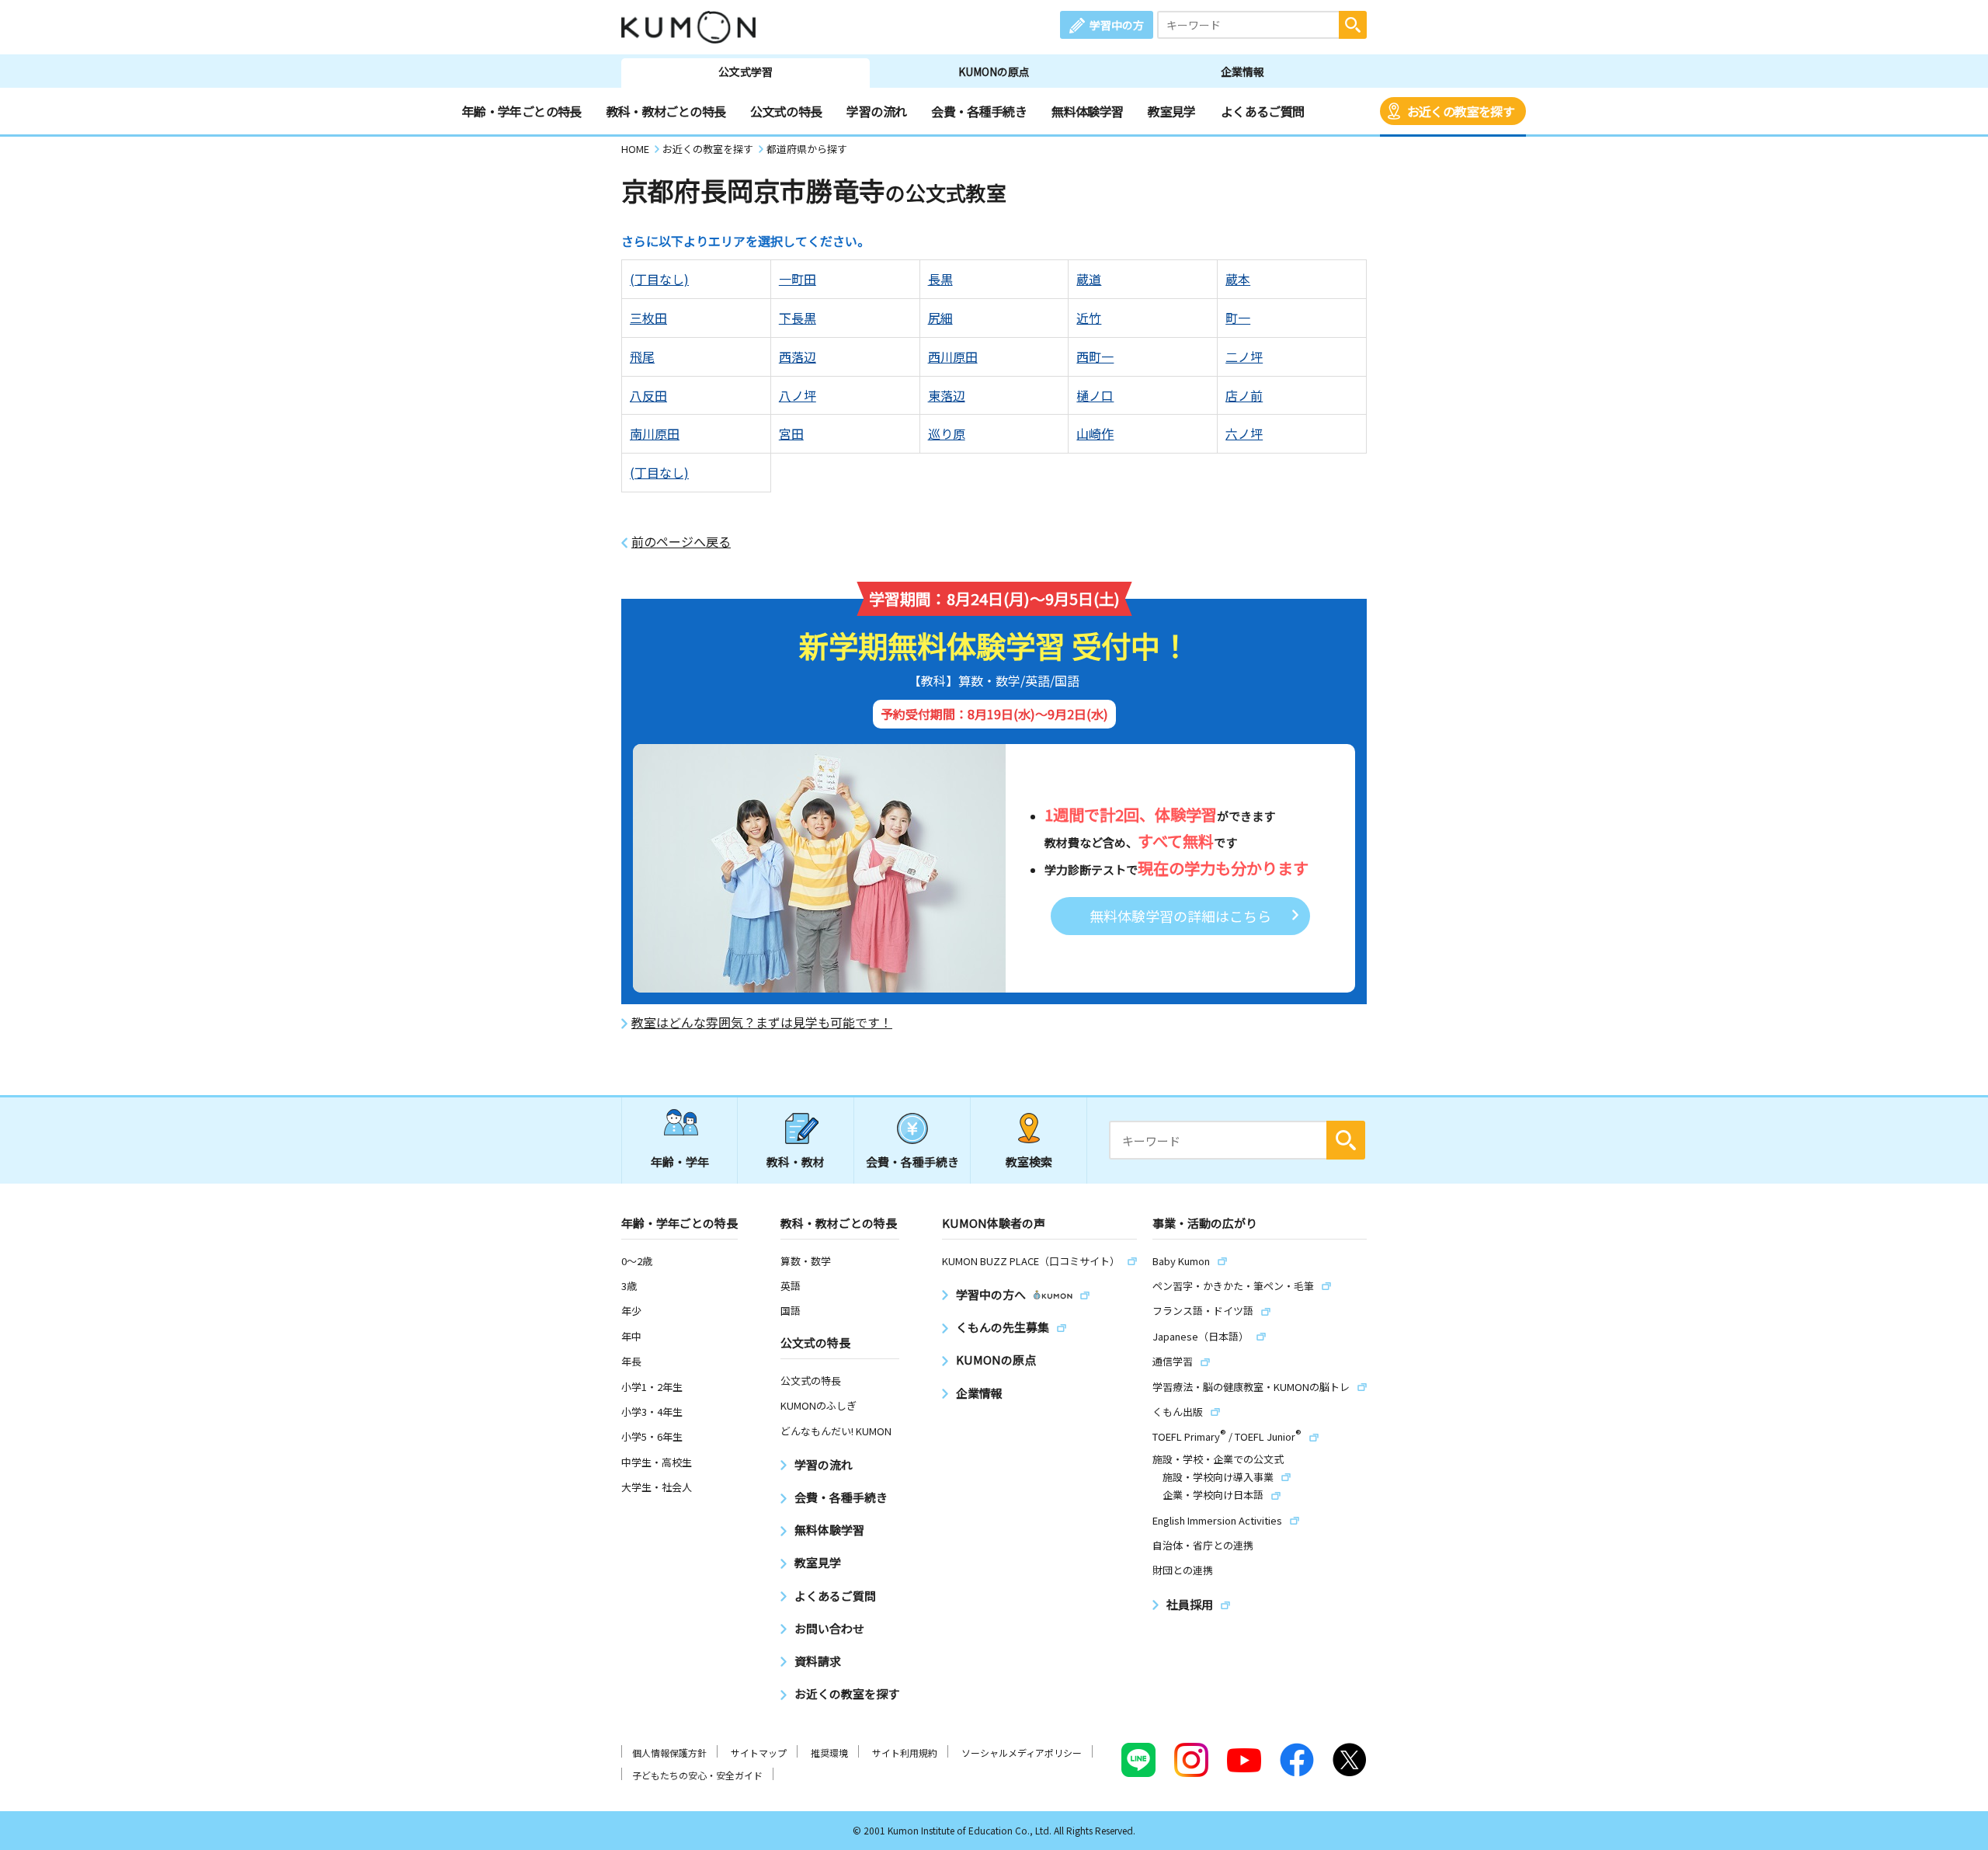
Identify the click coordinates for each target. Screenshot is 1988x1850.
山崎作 (1095, 433)
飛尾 (642, 356)
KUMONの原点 (994, 71)
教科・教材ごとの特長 (666, 111)
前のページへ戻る (681, 542)
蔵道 (1089, 279)
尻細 (940, 318)
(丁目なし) (659, 279)
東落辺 (947, 395)
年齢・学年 (680, 1161)
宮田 (791, 433)
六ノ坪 (1244, 433)
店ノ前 (1244, 395)
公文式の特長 (786, 111)
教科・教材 (796, 1161)
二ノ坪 (1244, 356)
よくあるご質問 (1263, 111)
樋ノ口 (1095, 395)
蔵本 (1238, 279)
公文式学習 (745, 71)
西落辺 (798, 356)
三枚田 (648, 318)
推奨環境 (829, 1753)
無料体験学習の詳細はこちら (1180, 916)
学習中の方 (1117, 25)
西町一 (1095, 356)
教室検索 (1029, 1161)
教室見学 (1171, 111)
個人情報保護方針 (669, 1753)
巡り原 (947, 433)
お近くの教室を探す (1461, 111)
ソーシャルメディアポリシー (1022, 1753)
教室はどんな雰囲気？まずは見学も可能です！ (762, 1022)
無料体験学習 (1087, 111)
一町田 (798, 279)
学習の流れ (876, 111)
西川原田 (953, 356)
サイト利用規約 (905, 1753)
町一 (1238, 318)
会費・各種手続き (979, 111)
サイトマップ (759, 1753)
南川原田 (655, 433)
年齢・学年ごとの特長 (522, 111)
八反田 (648, 395)
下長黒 (798, 318)
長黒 (940, 279)
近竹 (1089, 318)
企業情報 (1242, 71)
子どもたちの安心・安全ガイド (697, 1775)
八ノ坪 (798, 395)
